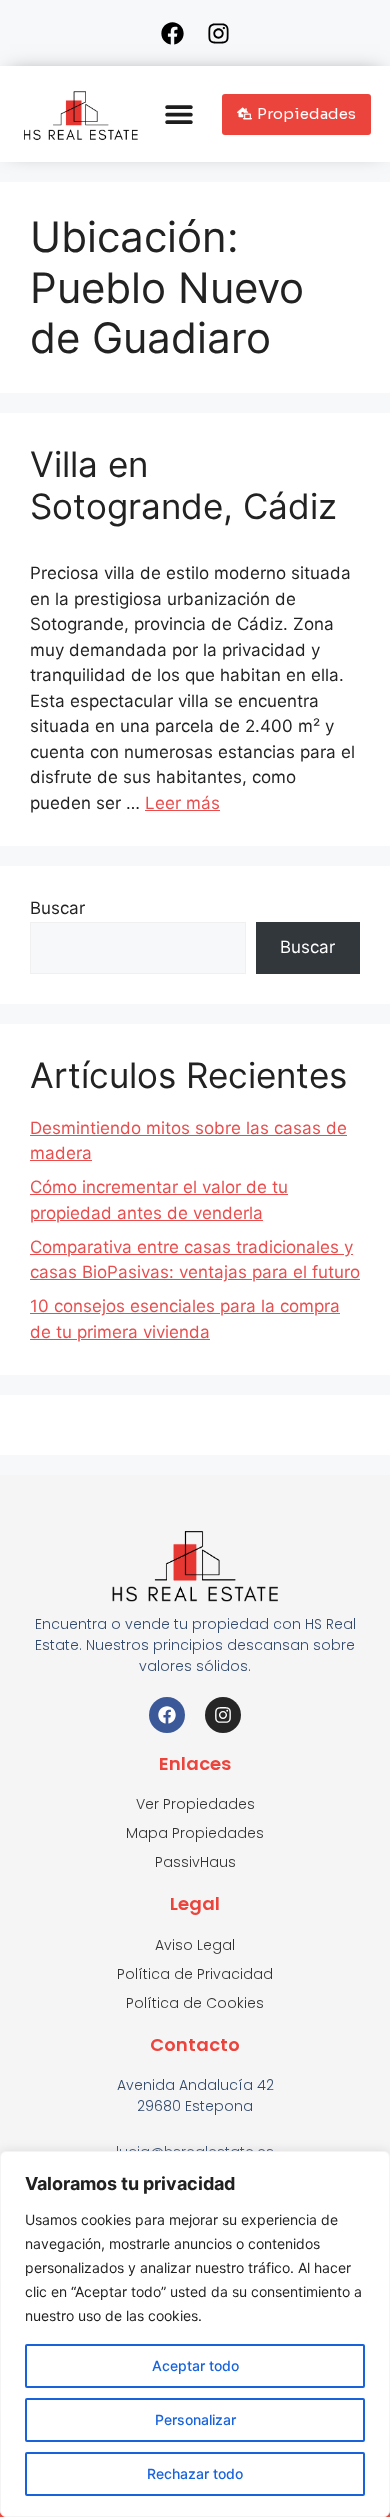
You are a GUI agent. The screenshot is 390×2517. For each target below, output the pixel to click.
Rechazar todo (195, 2473)
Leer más (182, 803)
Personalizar (195, 2419)
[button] (179, 114)
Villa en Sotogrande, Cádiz (183, 485)
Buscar (57, 908)
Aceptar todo (195, 2365)
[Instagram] (218, 33)
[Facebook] (172, 33)
